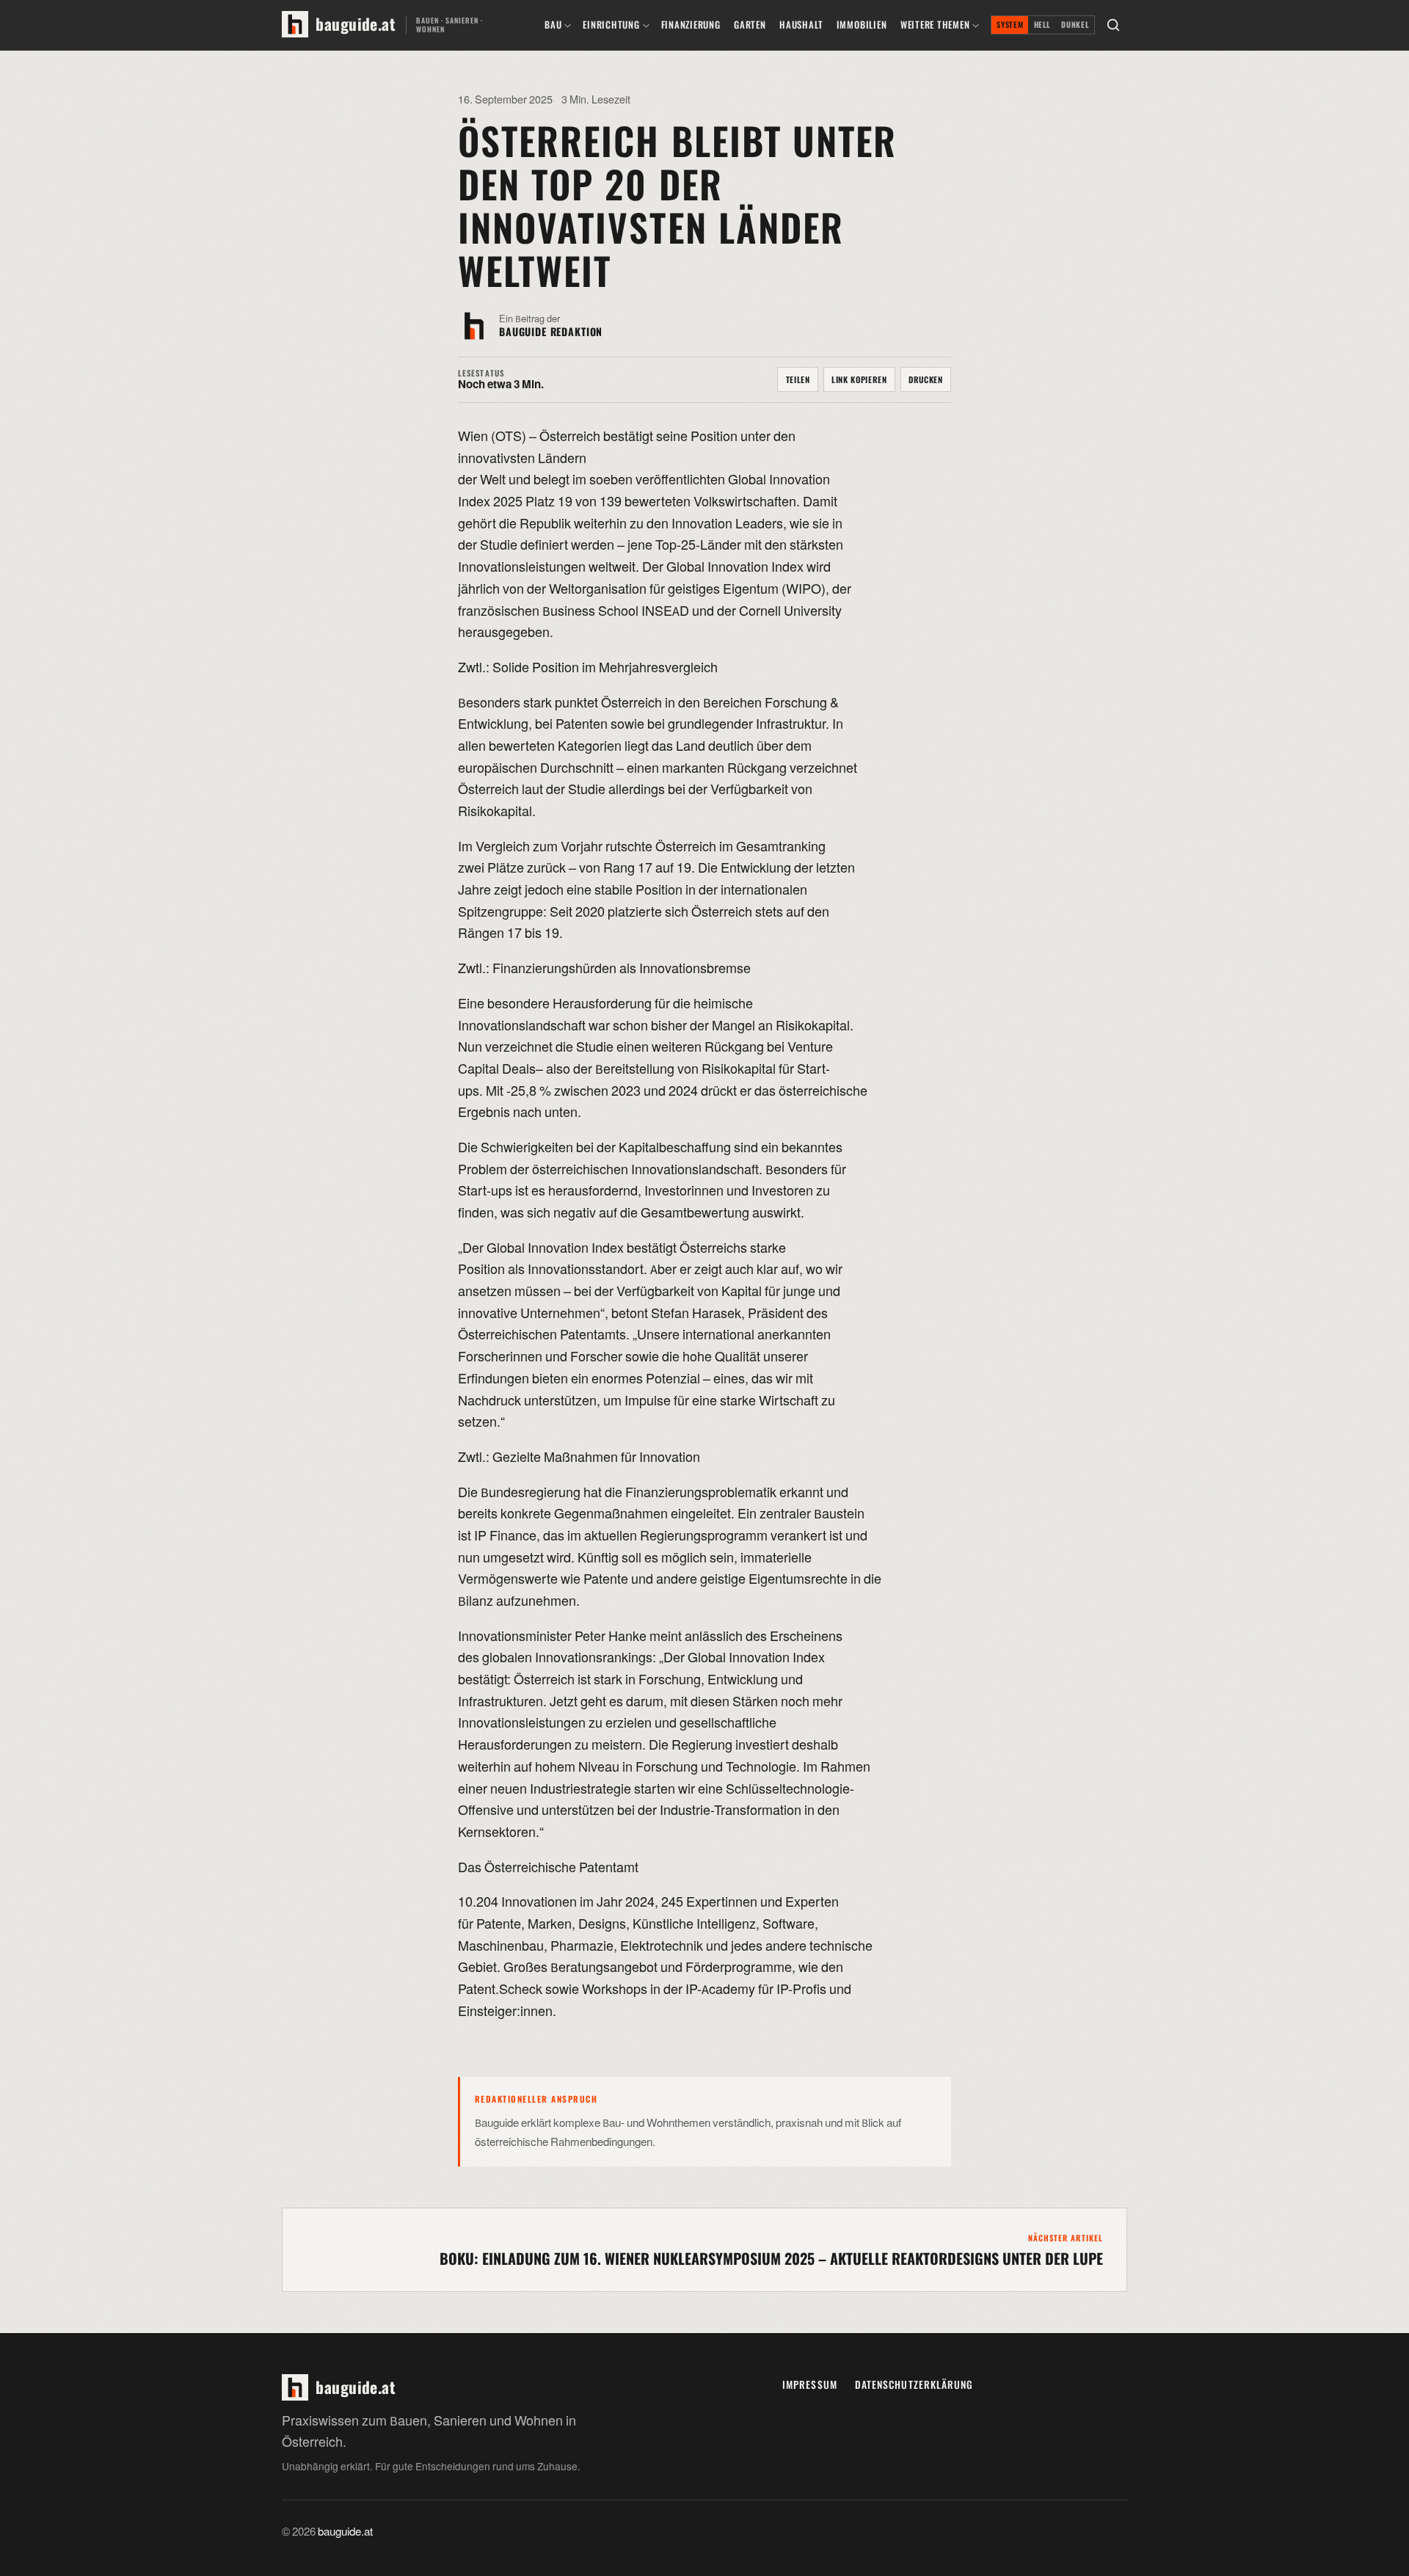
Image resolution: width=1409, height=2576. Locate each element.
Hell (1043, 25)
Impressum (810, 2384)
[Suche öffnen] (1113, 25)
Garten (750, 25)
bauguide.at (345, 2532)
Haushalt (801, 25)
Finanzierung (691, 25)
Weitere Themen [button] (935, 25)
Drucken (926, 379)
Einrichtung (611, 25)
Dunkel (1075, 25)
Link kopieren (859, 379)
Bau (553, 25)
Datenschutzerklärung (914, 2384)
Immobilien (862, 25)
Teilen (798, 379)
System (1010, 25)
